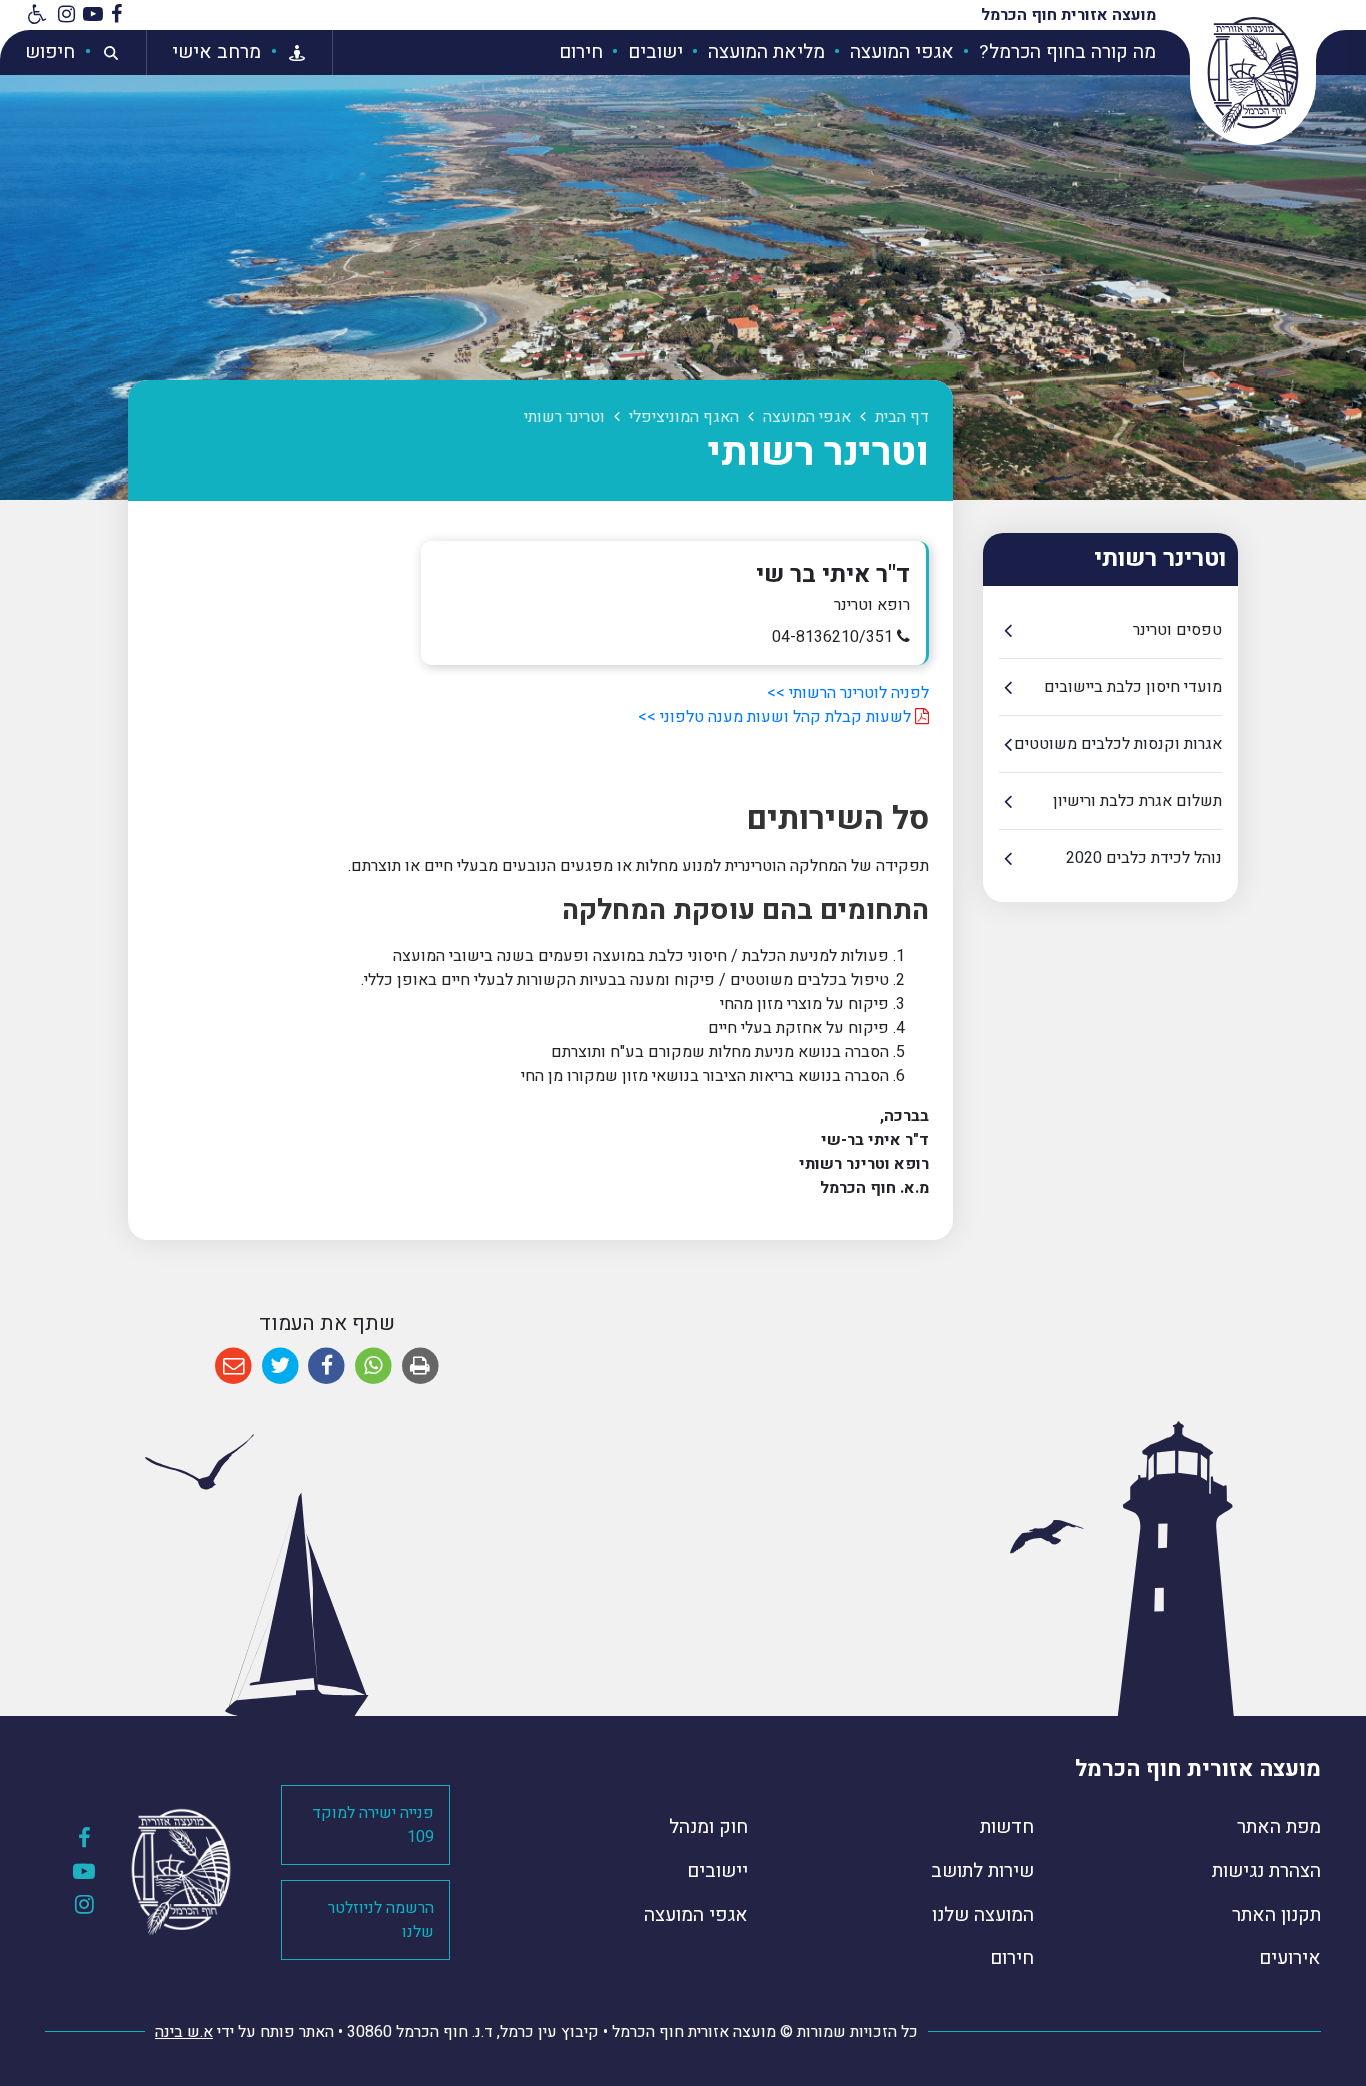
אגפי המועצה (899, 52)
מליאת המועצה (764, 52)
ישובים (653, 52)
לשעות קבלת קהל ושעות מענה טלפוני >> (774, 717)
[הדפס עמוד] (420, 1366)
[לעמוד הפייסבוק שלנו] (116, 15)
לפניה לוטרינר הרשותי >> (848, 693)
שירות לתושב (982, 1871)
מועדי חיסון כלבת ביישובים (1133, 687)
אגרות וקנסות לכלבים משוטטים (1118, 744)
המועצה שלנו (983, 1915)
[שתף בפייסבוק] (326, 1366)
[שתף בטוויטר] (280, 1366)
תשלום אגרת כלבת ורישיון (1137, 801)
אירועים (1290, 1958)
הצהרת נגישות (1266, 1871)
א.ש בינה (184, 2032)
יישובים (717, 1871)
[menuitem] (1057, 52)
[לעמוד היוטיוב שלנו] (93, 15)
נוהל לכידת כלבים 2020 (1144, 858)
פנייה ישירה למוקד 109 (373, 1825)
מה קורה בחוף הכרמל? (1065, 52)
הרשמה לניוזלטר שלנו (381, 1920)
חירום (581, 52)
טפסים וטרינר (1177, 630)
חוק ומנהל (708, 1827)
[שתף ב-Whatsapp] (373, 1366)
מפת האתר (1279, 1827)
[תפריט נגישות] (35, 15)
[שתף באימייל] (233, 1366)
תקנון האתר (1276, 1915)
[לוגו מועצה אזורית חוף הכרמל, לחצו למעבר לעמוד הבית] (1253, 75)
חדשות (1007, 1827)
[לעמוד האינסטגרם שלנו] (66, 15)
